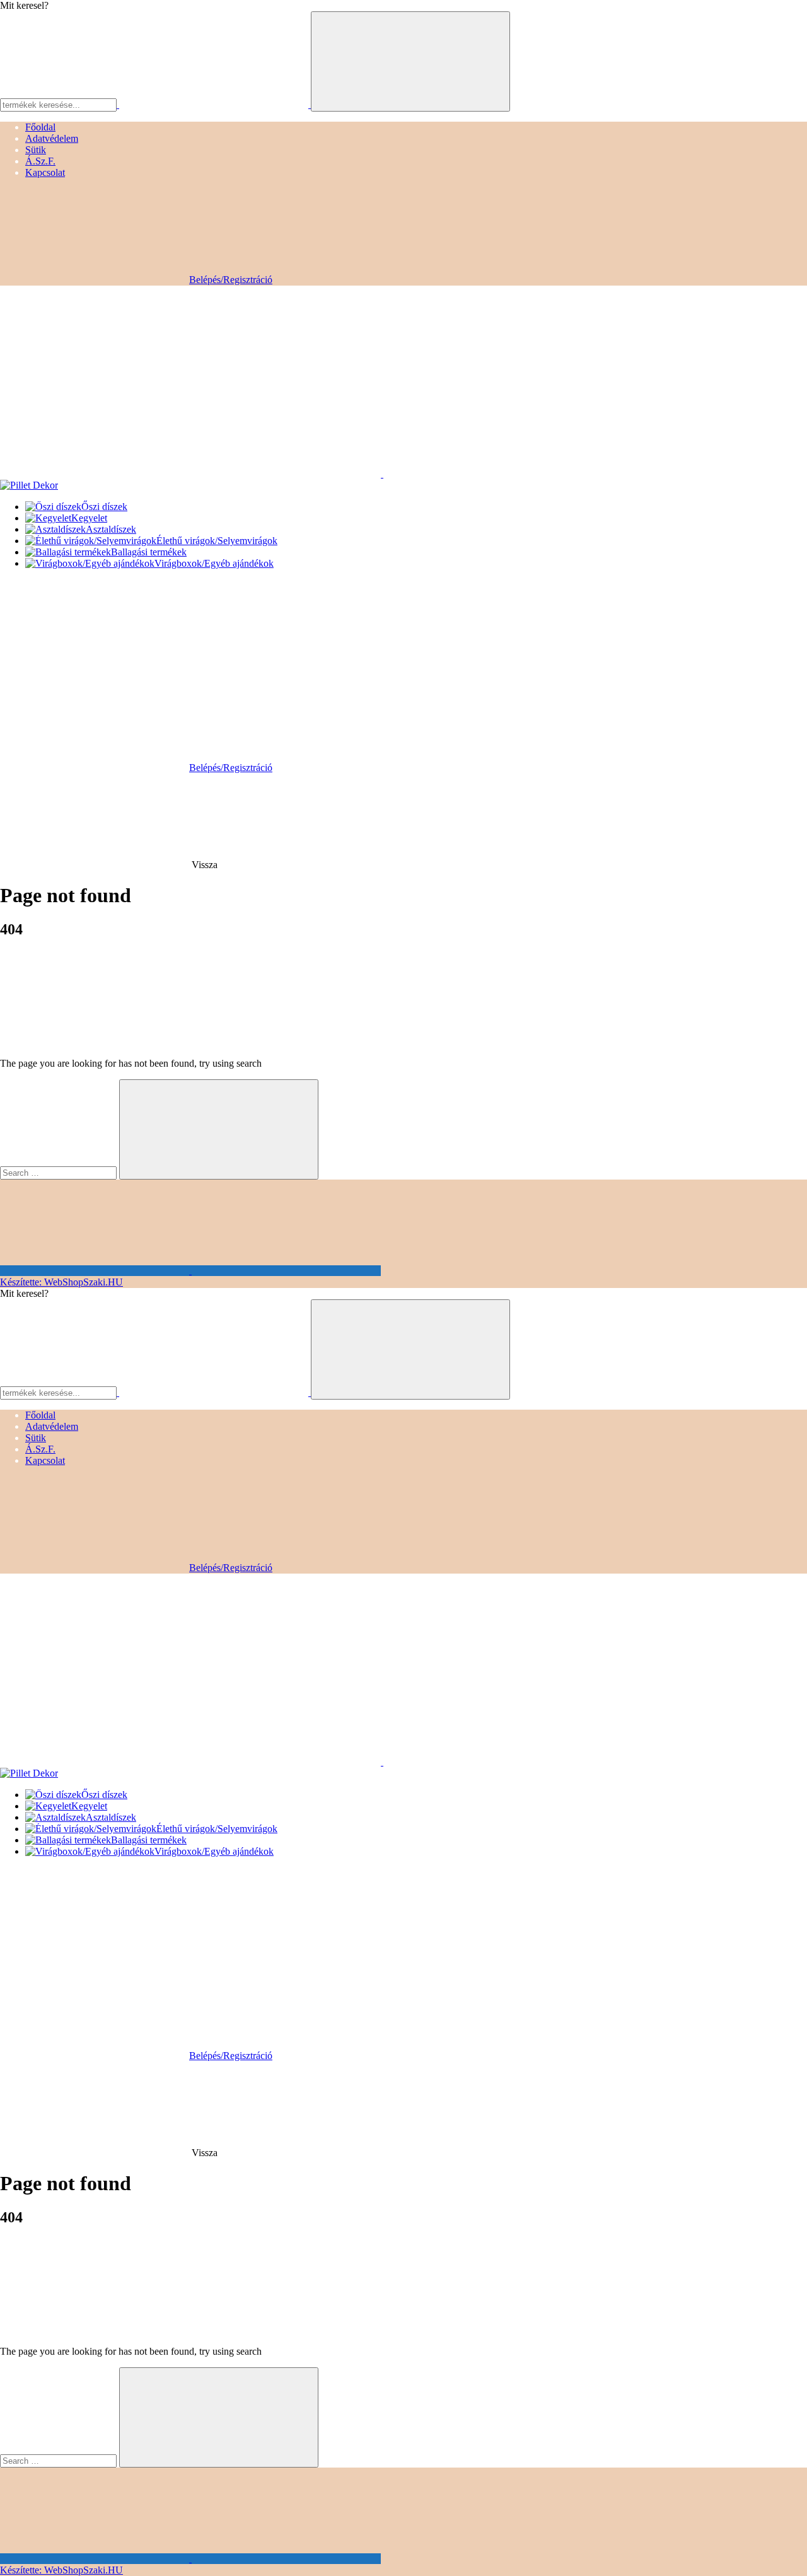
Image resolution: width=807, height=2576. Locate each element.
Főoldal (40, 127)
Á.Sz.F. (40, 161)
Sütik (36, 150)
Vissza (205, 865)
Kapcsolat (45, 172)
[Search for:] (58, 1172)
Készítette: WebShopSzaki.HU (61, 1282)
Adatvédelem (52, 138)
